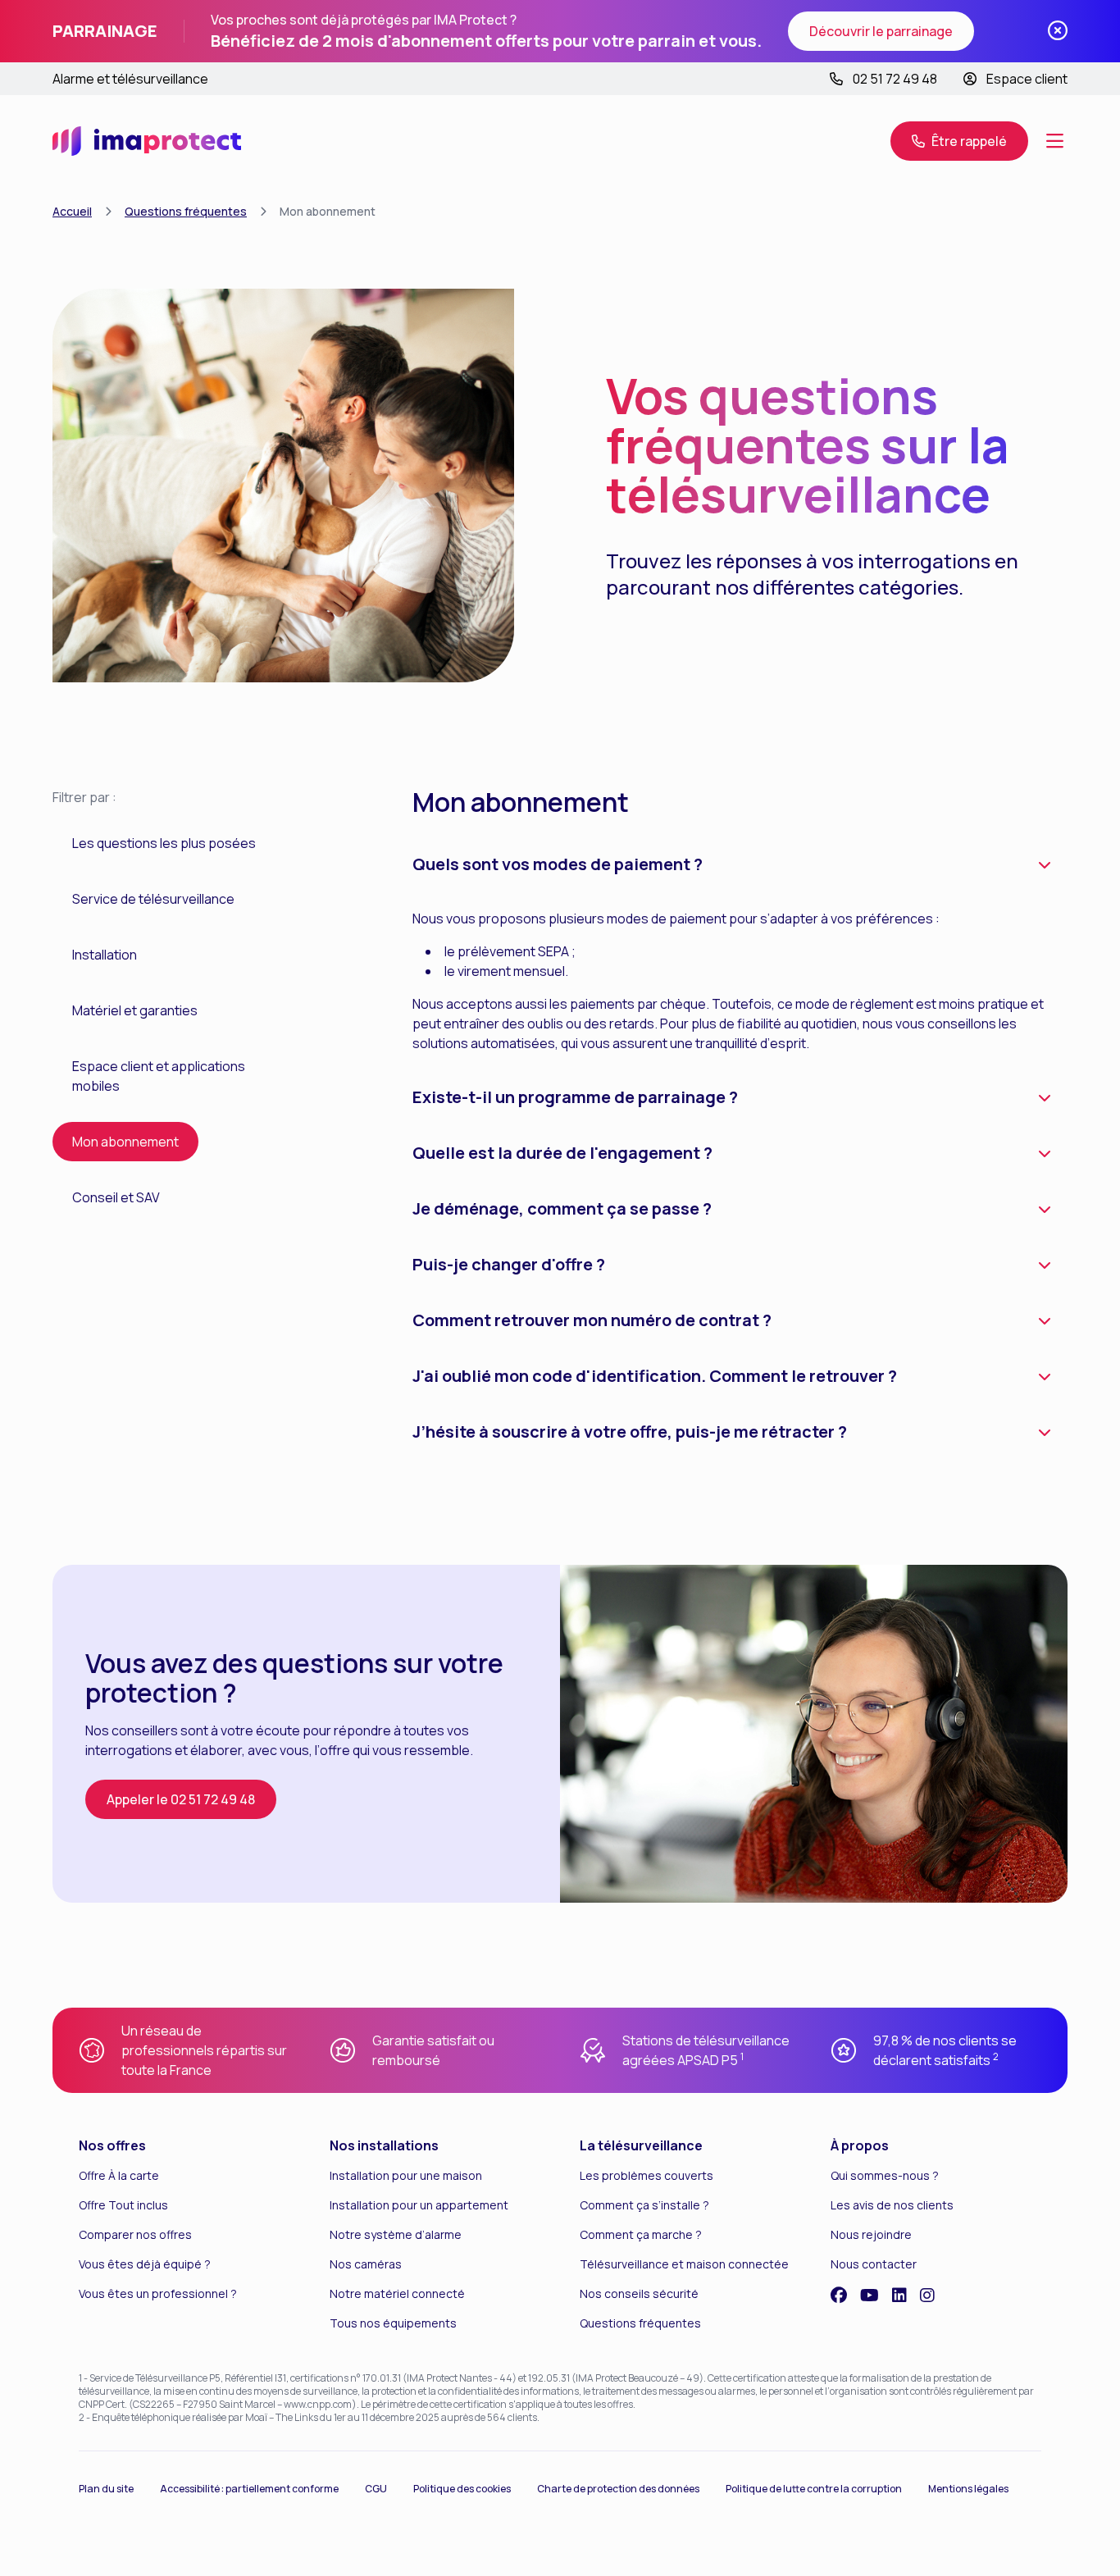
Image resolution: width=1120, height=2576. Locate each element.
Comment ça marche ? (641, 2234)
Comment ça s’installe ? (644, 2205)
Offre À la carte (119, 2175)
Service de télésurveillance (153, 899)
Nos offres (112, 2145)
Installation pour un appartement (419, 2205)
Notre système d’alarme (396, 2234)
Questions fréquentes (186, 211)
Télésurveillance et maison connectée (684, 2264)
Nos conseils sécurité (639, 2293)
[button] (959, 141)
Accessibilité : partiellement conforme (249, 2489)
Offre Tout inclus (123, 2205)
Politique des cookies (462, 2489)
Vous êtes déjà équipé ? (145, 2264)
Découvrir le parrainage (881, 31)
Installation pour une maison (406, 2175)
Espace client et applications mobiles (159, 1076)
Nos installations (384, 2145)
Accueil (72, 211)
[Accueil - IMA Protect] (147, 141)
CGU (376, 2489)
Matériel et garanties (135, 1010)
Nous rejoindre (871, 2234)
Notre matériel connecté (397, 2293)
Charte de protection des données (618, 2489)
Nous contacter (874, 2264)
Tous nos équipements (393, 2323)
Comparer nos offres (135, 2234)
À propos (860, 2145)
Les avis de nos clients (892, 2205)
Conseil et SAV (116, 1197)
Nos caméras (366, 2264)
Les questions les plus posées (164, 843)
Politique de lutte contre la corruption (814, 2489)
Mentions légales (968, 2489)
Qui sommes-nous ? (885, 2175)
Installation (105, 955)
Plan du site (106, 2489)
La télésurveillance (641, 2145)
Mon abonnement (125, 1142)
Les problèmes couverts (647, 2175)
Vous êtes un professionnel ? (158, 2293)
